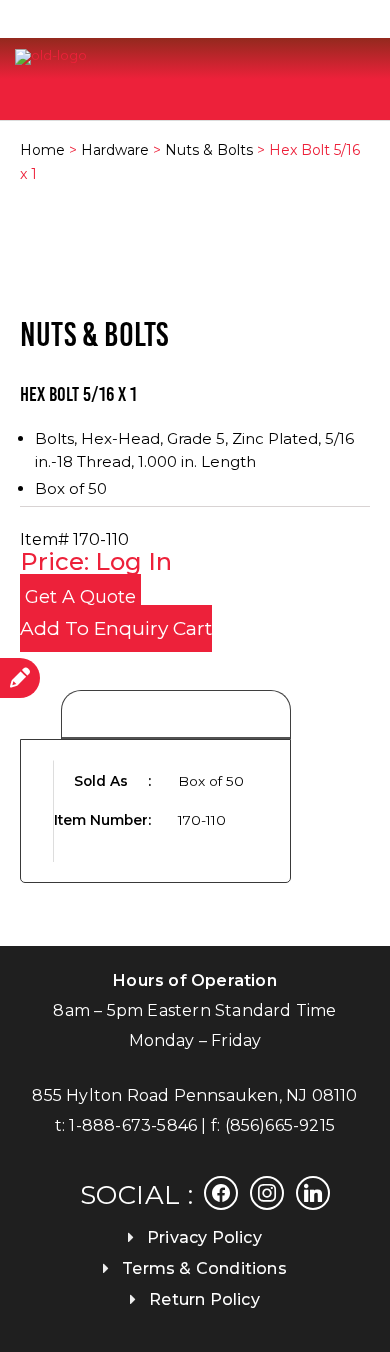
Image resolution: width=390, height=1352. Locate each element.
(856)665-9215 (280, 1125)
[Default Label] (313, 1192)
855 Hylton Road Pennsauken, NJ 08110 (194, 1095)
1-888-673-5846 (133, 1125)
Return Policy (204, 1299)
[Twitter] (267, 1192)
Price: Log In (96, 561)
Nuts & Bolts (209, 150)
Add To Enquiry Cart (116, 628)
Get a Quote (80, 597)
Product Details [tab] (176, 716)
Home (42, 150)
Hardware (115, 150)
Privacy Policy (204, 1237)
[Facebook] (221, 1192)
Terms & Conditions (204, 1268)
